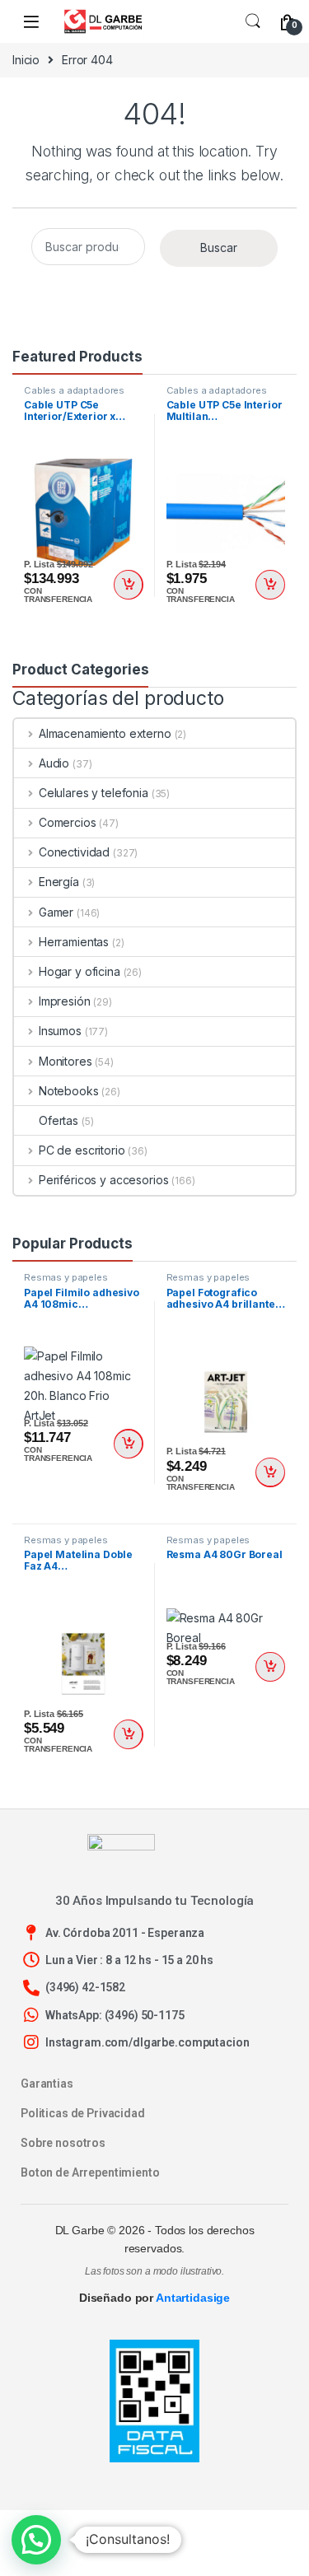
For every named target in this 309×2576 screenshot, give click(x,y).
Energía (59, 882)
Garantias (47, 2084)
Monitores (66, 1061)
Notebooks (69, 1091)
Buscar (219, 247)
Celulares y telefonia (94, 793)
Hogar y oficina (80, 971)
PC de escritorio (82, 1150)
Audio (54, 763)
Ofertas (59, 1120)
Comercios (68, 822)
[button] (36, 2540)
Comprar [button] (129, 585)
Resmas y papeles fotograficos (66, 1282)
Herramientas (74, 942)
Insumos (60, 1031)
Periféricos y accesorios (103, 1180)
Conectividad (74, 852)
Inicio (26, 60)
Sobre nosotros (63, 2143)
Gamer (56, 912)
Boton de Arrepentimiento (90, 2172)
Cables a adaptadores (74, 390)
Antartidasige (193, 2298)
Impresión (65, 1001)
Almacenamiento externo (105, 733)
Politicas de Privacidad (83, 2113)
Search (253, 21)
